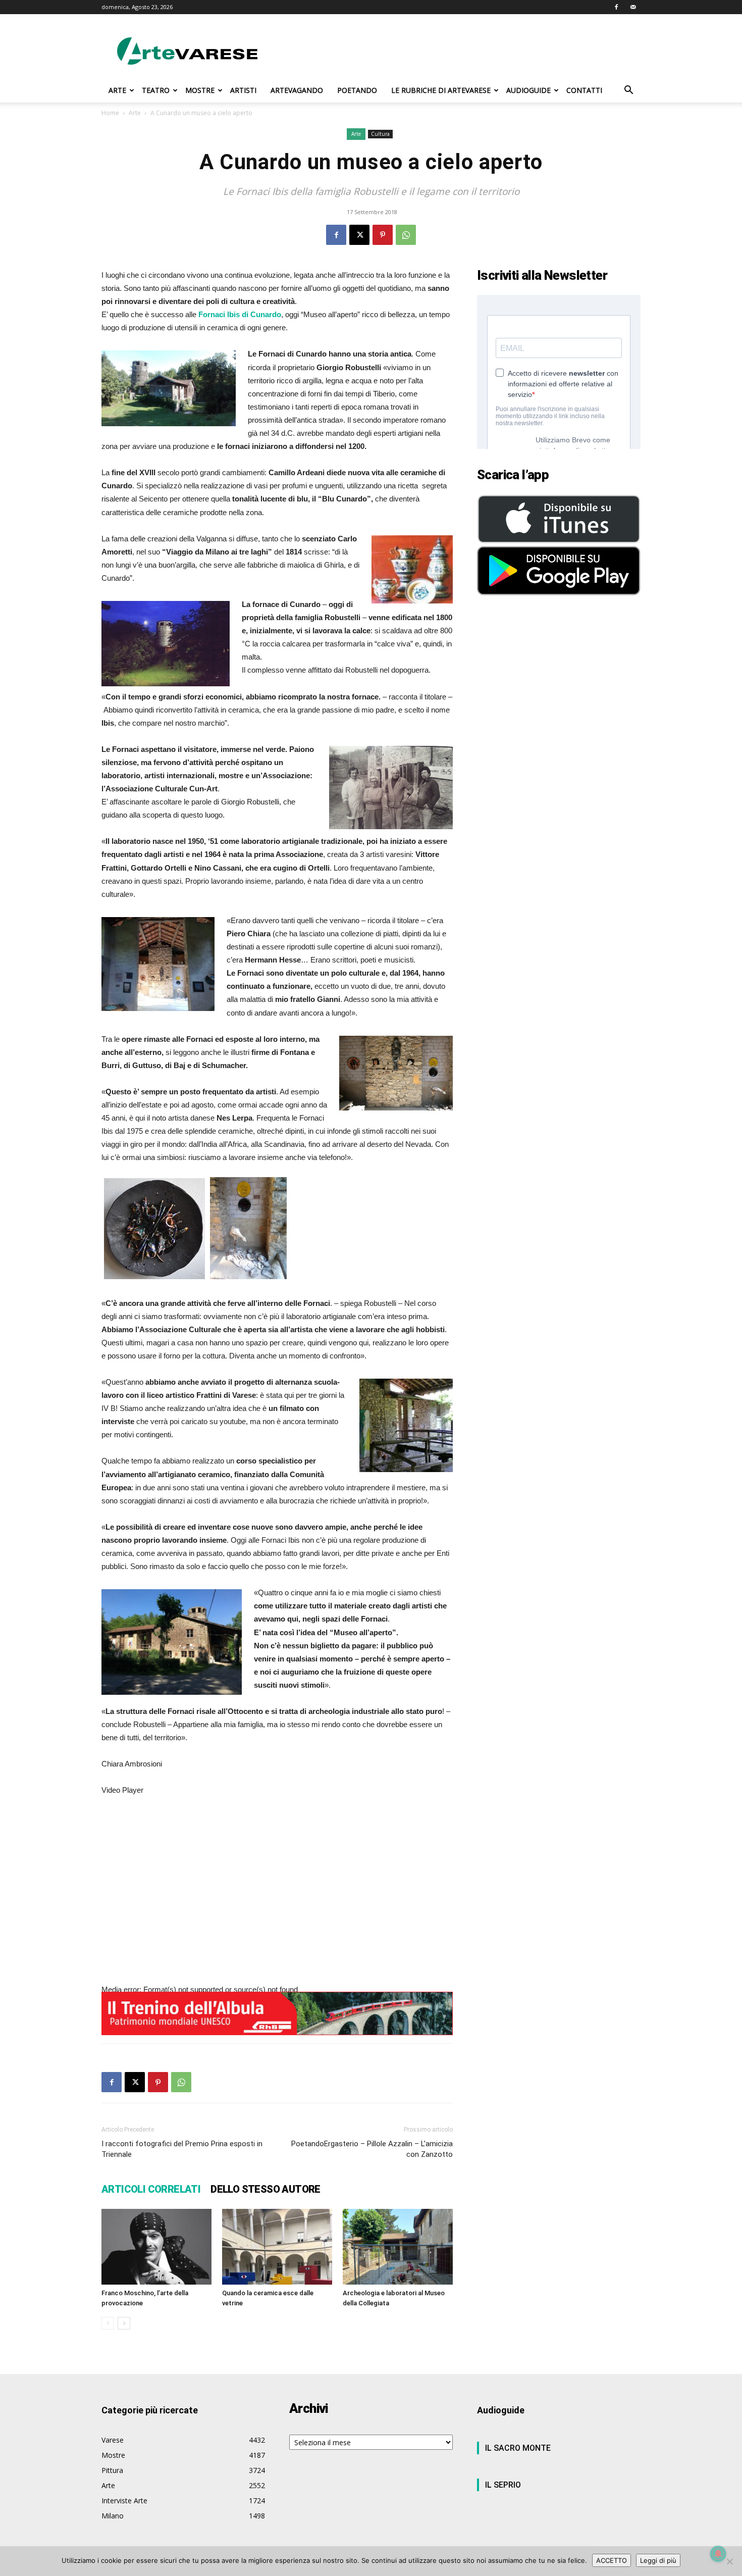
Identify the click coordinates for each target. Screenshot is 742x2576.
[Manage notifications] (718, 2554)
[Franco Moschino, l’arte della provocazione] (156, 2247)
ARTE (117, 90)
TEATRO (156, 90)
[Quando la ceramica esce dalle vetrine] (277, 2247)
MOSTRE (200, 90)
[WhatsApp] (406, 235)
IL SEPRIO (503, 2485)
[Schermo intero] (105, 2097)
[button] (628, 91)
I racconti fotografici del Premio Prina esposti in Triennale (182, 2149)
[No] (729, 2561)
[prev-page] (108, 2323)
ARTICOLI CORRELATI (151, 2189)
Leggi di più (658, 2560)
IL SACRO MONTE (518, 2448)
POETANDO (357, 90)
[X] (359, 235)
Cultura (380, 134)
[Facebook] (616, 7)
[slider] (209, 2081)
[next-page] (124, 2323)
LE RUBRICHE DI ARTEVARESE (441, 90)
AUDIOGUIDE (528, 90)
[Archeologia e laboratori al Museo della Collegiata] (398, 2247)
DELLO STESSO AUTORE (266, 2189)
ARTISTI (243, 90)
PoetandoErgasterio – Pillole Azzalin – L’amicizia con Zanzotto (372, 2149)
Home (110, 113)
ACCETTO (612, 2560)
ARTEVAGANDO (297, 90)
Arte (135, 113)
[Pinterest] (383, 235)
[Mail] (633, 7)
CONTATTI (584, 90)
